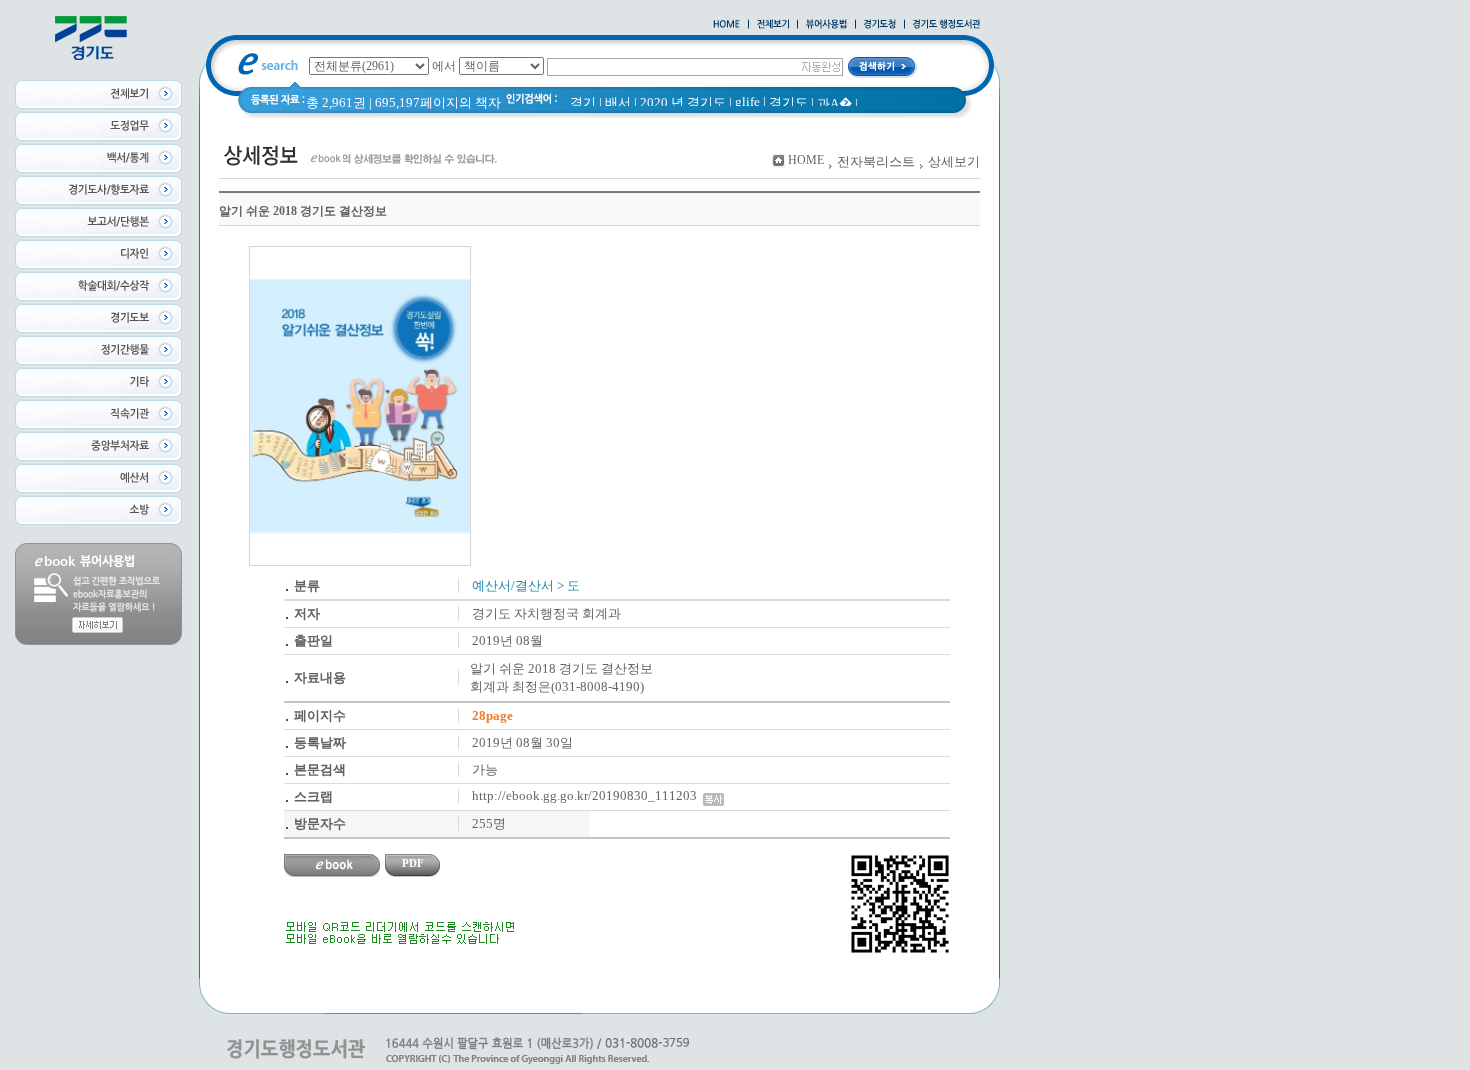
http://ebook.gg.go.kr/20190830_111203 (587, 795)
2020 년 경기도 (683, 102)
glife (747, 101)
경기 (583, 102)
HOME (806, 160)
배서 (618, 102)
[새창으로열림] (880, 25)
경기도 (788, 102)
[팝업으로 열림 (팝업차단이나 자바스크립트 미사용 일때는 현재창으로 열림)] (826, 25)
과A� (834, 103)
